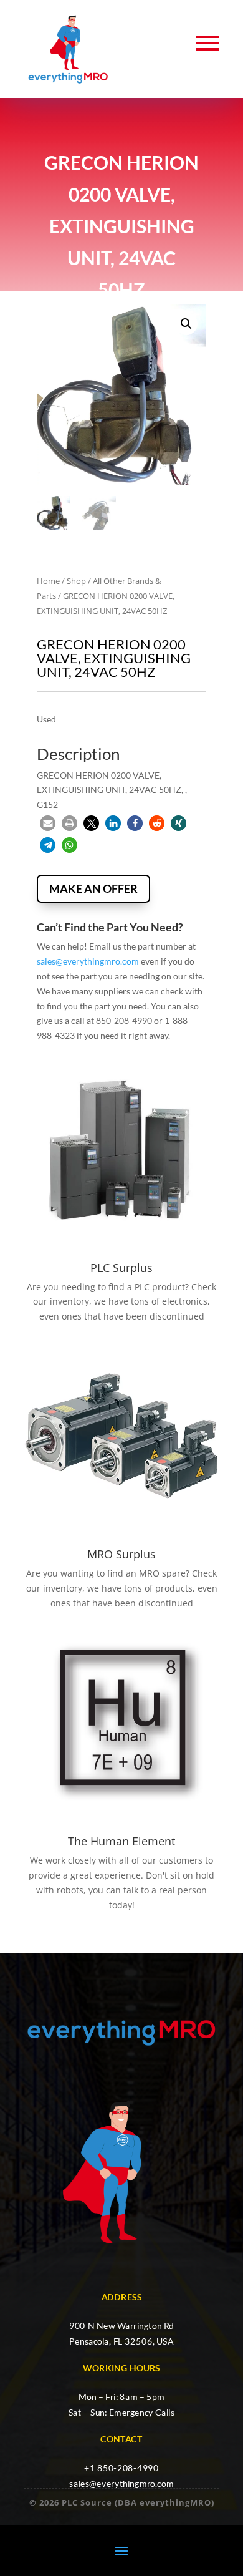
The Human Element (121, 1841)
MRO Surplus (121, 1554)
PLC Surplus (121, 1268)
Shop (76, 581)
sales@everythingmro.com (88, 961)
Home (48, 581)
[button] (186, 324)
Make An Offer (93, 888)
